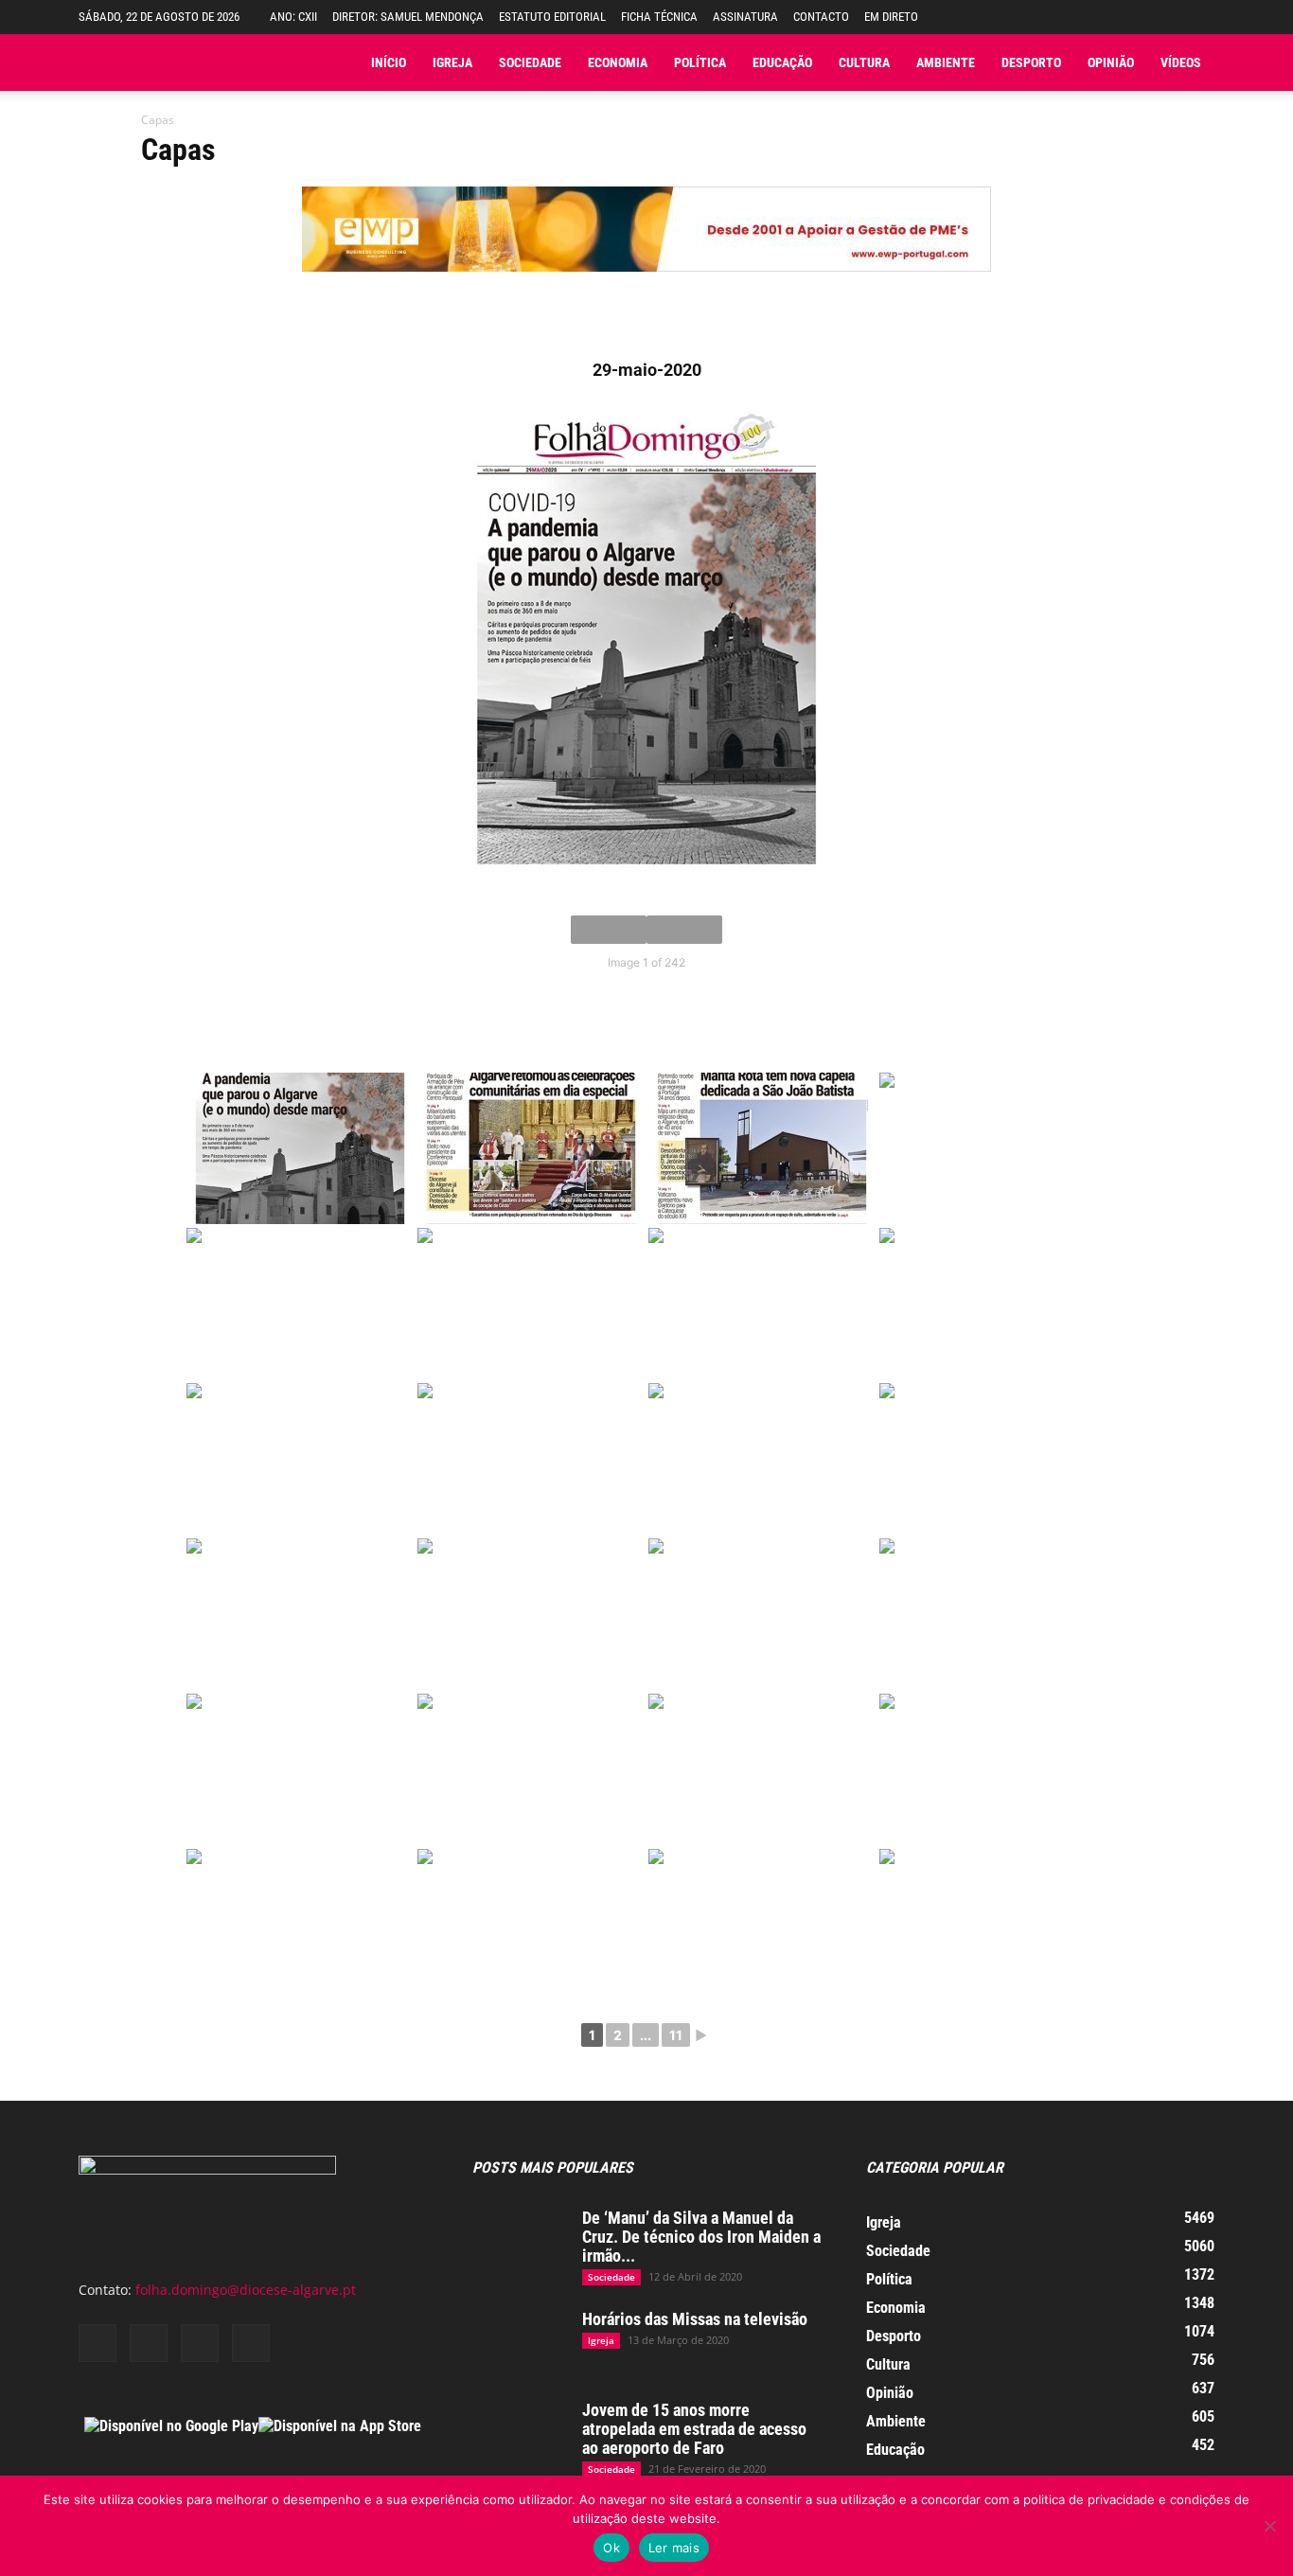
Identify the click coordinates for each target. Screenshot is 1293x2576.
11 (676, 2035)
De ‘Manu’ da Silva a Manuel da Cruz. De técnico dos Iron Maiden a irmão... (701, 2237)
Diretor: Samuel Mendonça (408, 17)
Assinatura (745, 17)
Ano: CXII (293, 17)
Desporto (1031, 62)
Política (700, 62)
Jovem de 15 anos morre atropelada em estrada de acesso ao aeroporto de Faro (694, 2429)
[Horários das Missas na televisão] (520, 2343)
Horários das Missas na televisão (695, 2319)
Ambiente (946, 62)
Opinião (1111, 62)
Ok (611, 2548)
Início (389, 62)
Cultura (864, 62)
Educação (782, 62)
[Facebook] (97, 2343)
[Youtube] (251, 2343)
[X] (200, 2343)
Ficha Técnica (659, 17)
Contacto (821, 17)
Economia (618, 62)
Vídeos (1181, 62)
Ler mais (674, 2548)
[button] (1200, 17)
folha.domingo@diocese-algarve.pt (246, 2290)
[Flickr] (149, 2343)
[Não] (1269, 2526)
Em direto (891, 17)
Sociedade (530, 62)
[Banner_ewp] (646, 286)
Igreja (452, 62)
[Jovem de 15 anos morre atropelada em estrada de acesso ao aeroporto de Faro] (520, 2434)
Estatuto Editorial (552, 17)
